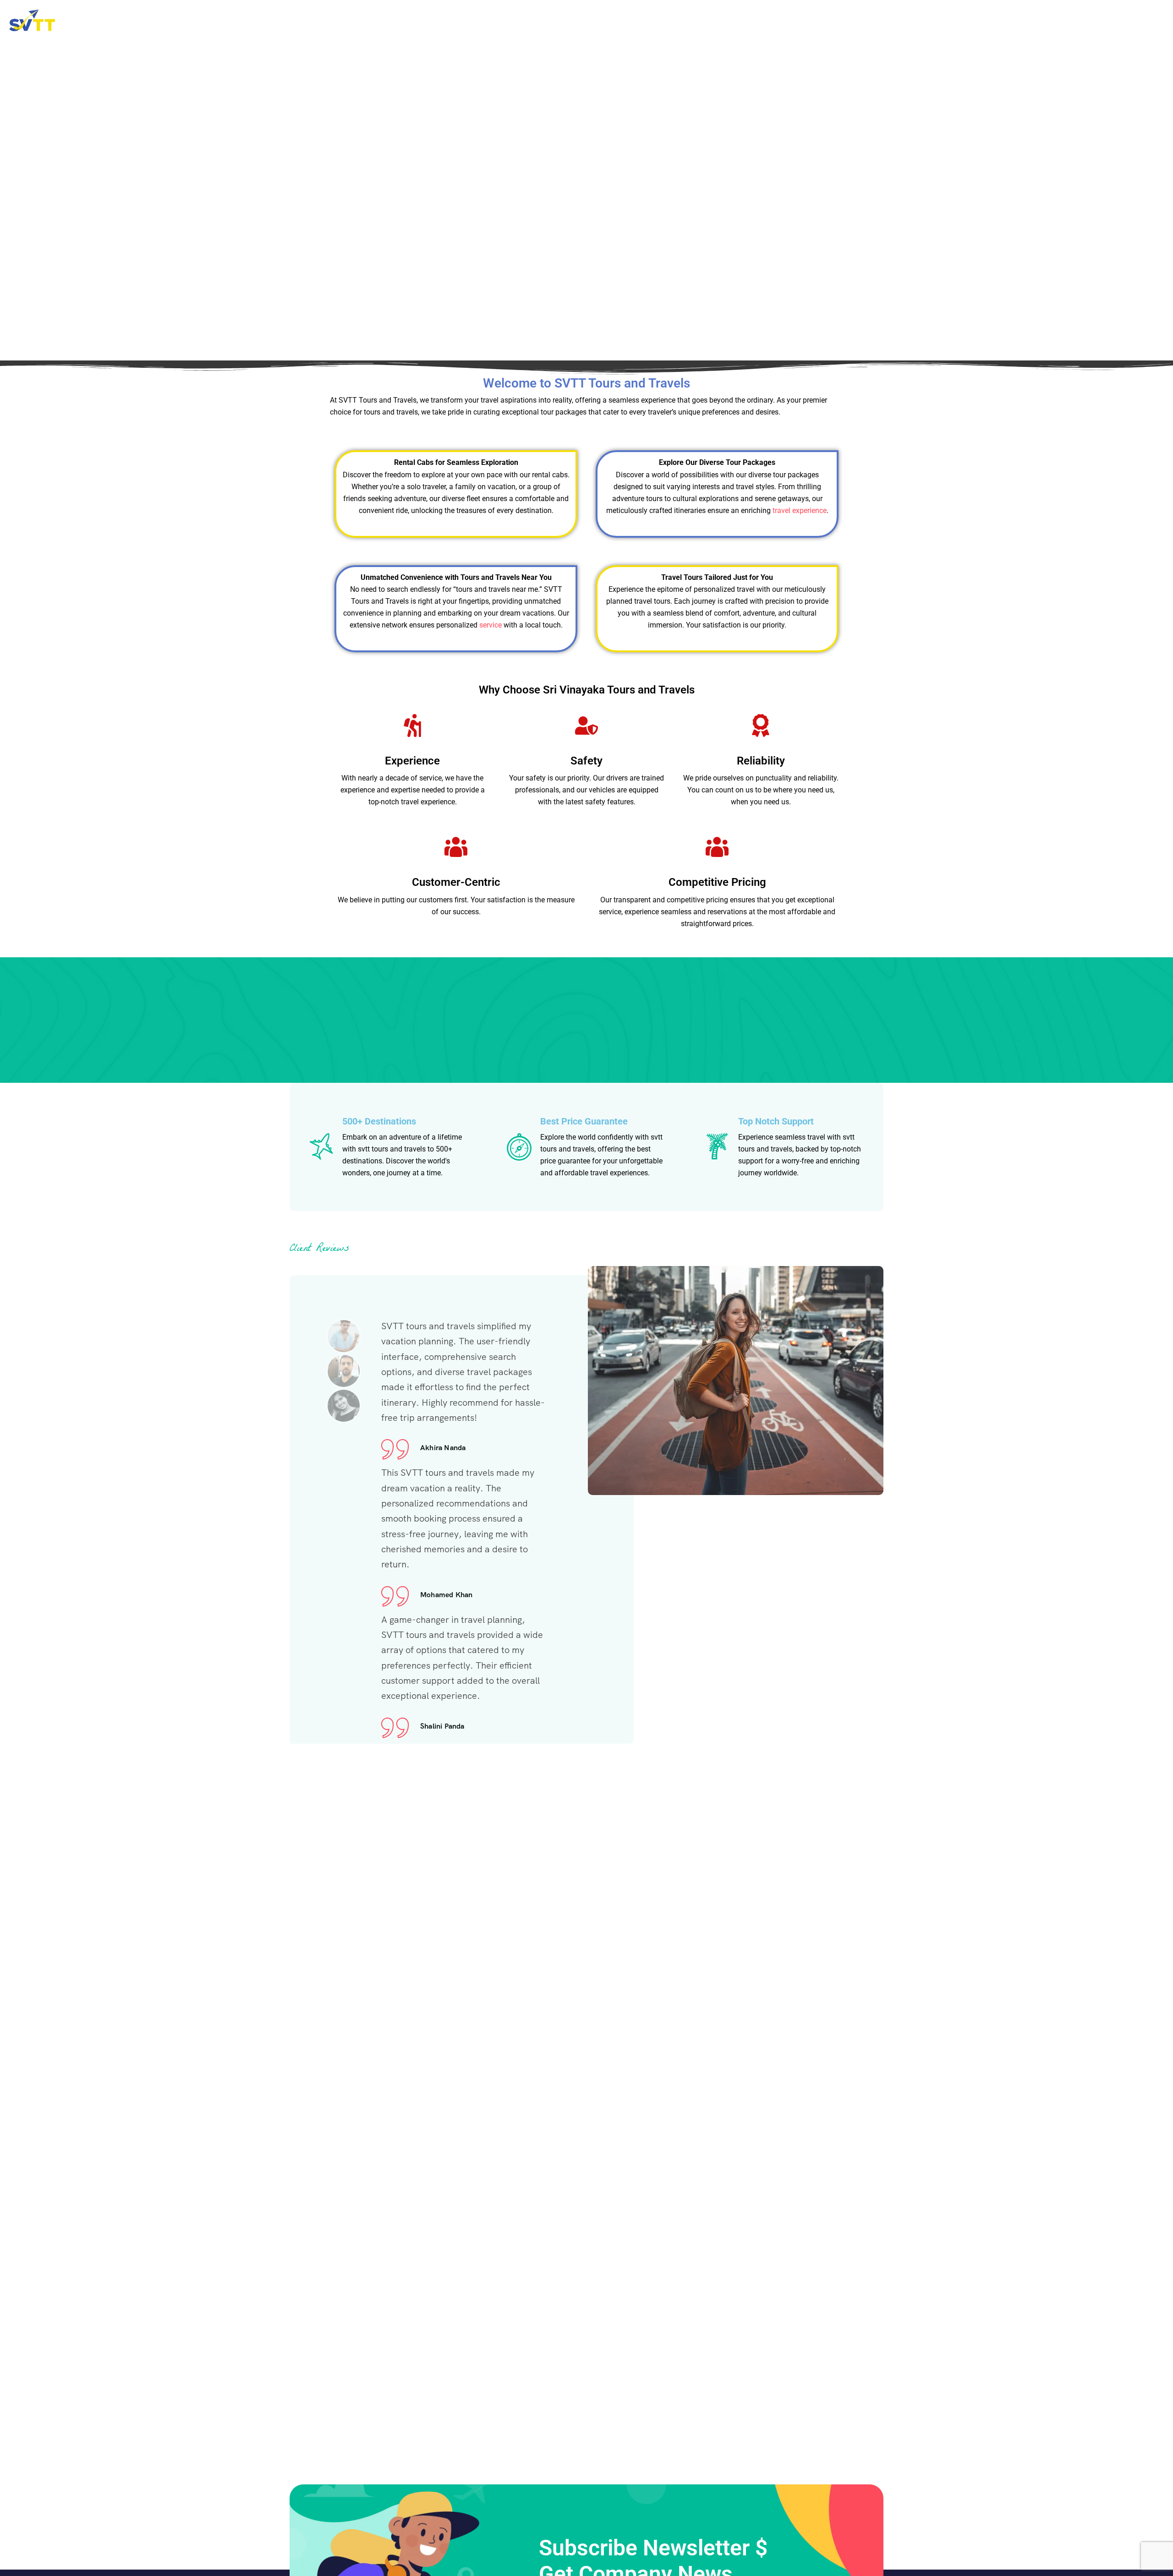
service (491, 625)
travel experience (800, 510)
